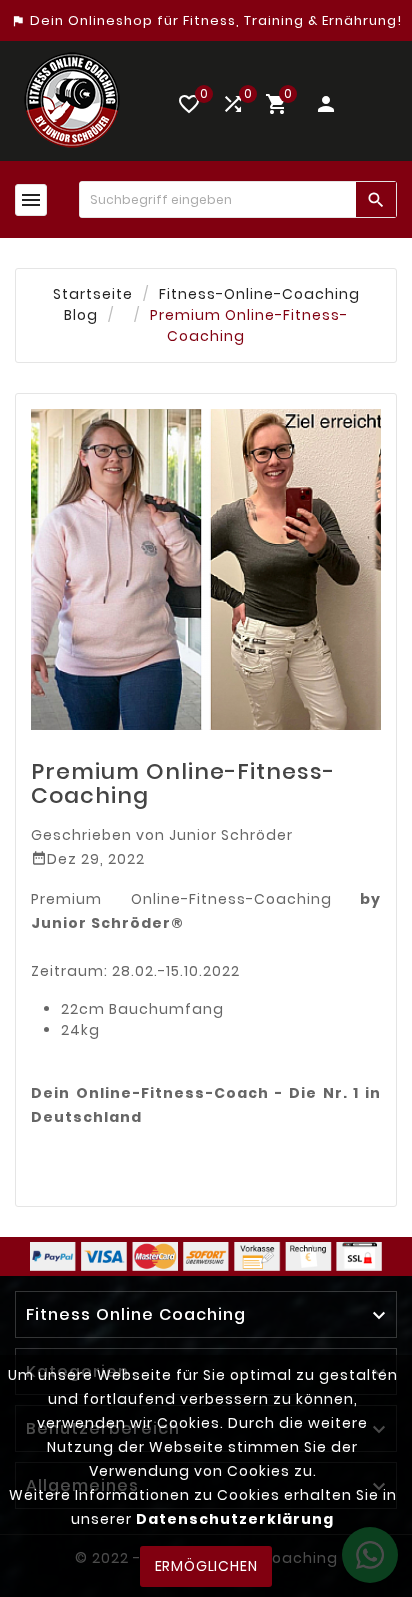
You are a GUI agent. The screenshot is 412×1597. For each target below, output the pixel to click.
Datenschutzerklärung (235, 1519)
